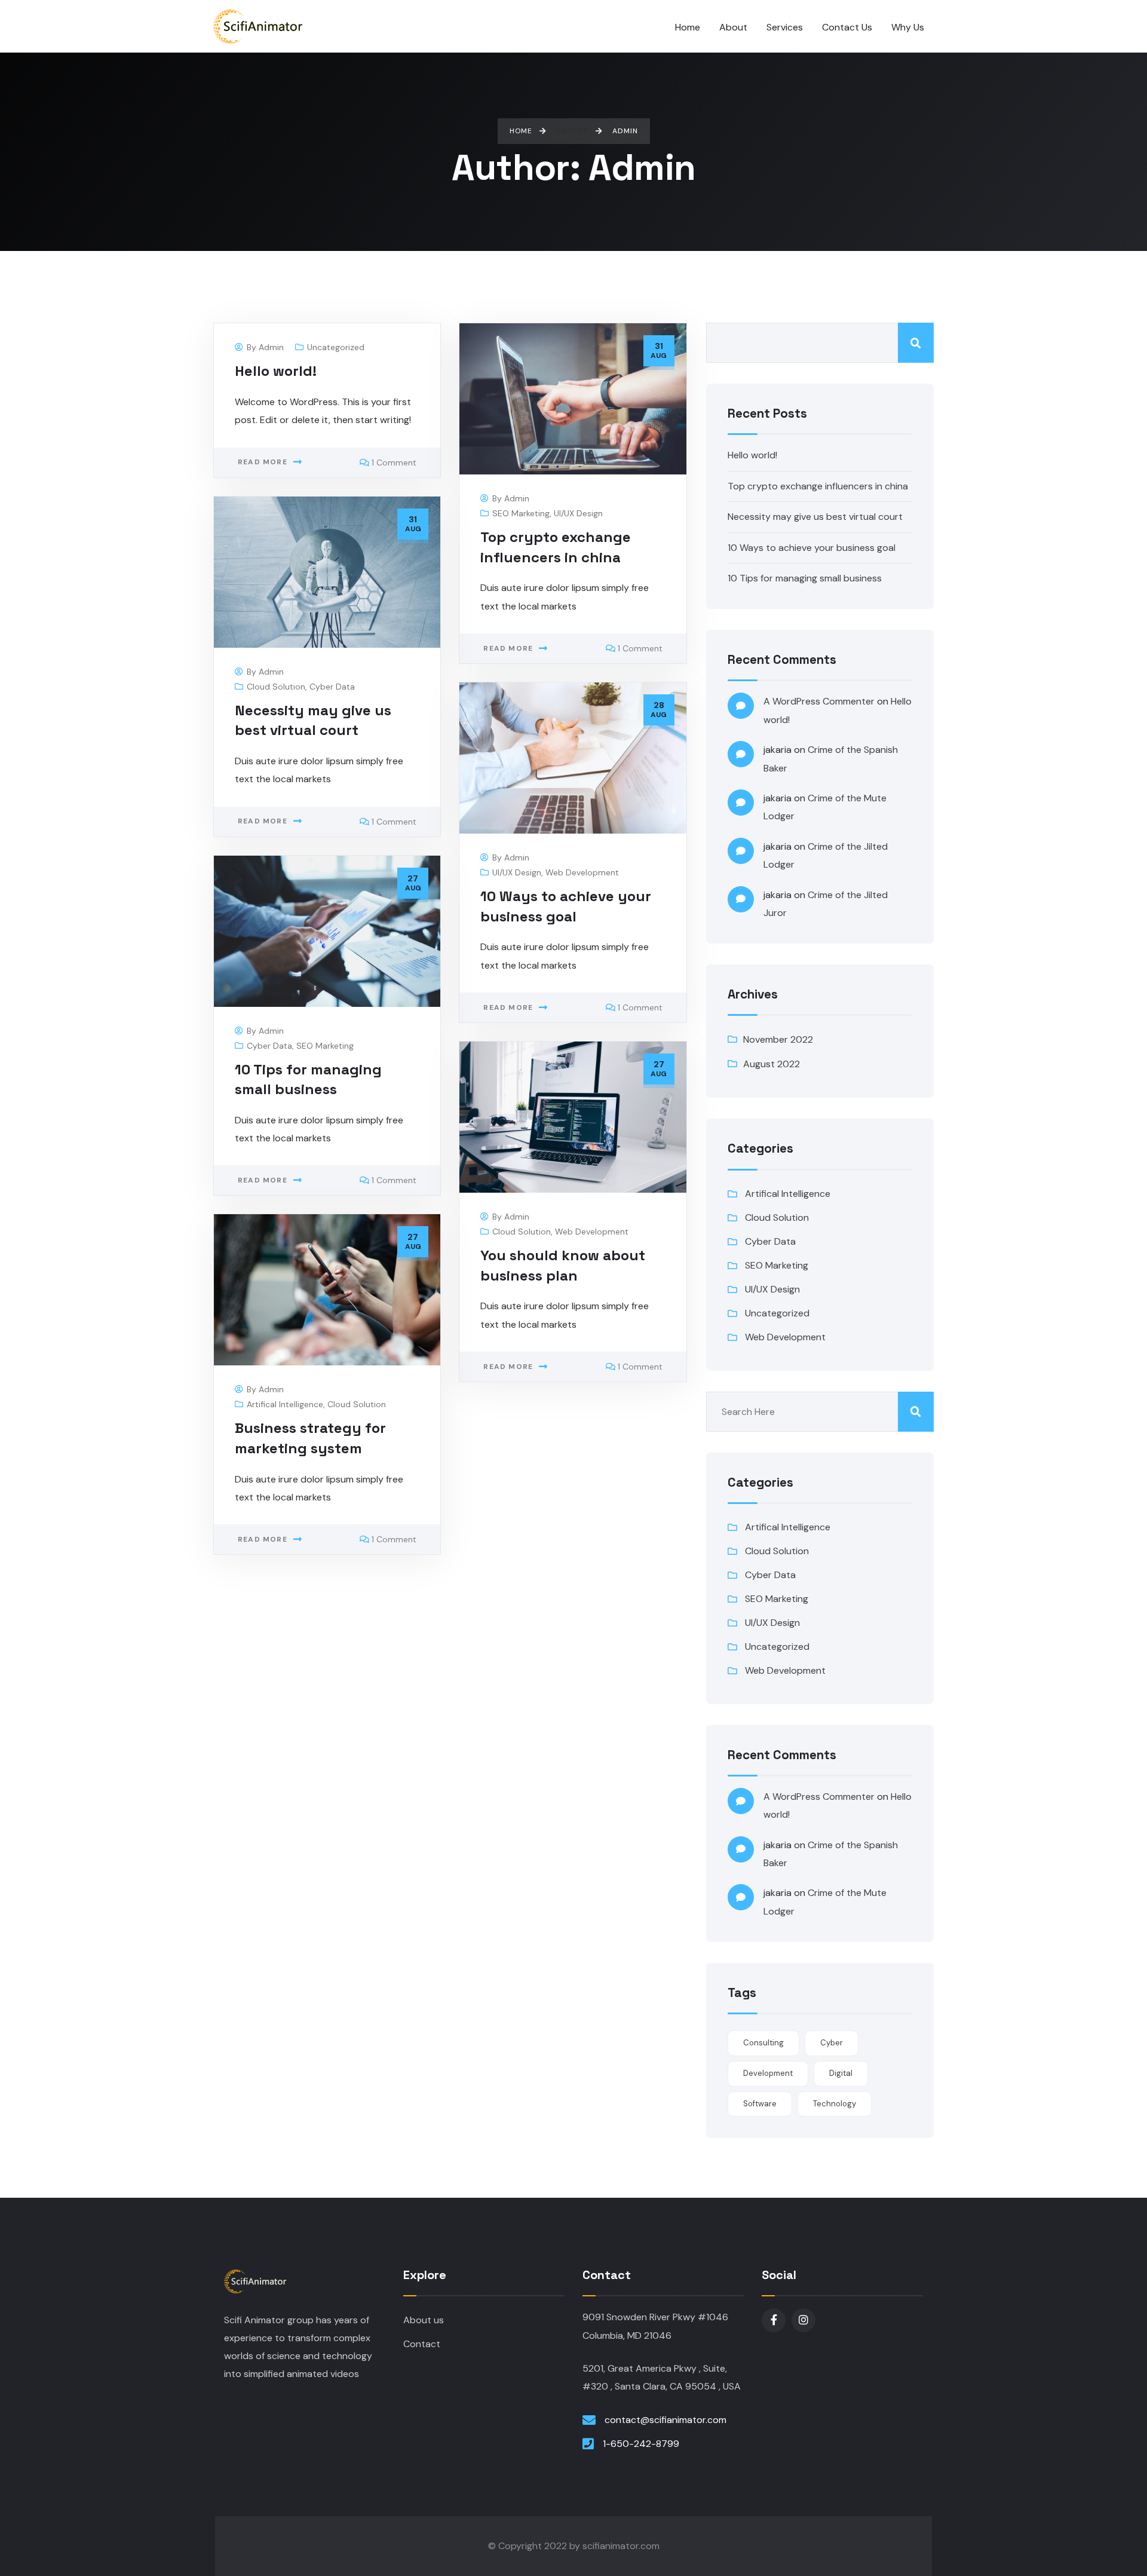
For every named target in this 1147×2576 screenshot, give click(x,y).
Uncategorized (336, 347)
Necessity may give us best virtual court (815, 517)
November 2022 (778, 1039)
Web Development (582, 872)
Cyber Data (332, 687)
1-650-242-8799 (641, 2444)
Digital (841, 2073)
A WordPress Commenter (819, 701)
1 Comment (394, 462)
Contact (422, 2344)
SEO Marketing (521, 513)
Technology (835, 2104)
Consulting (763, 2043)
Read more (263, 462)
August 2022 (772, 1064)
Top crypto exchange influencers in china (818, 486)
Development (768, 2073)
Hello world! (276, 371)
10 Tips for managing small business (805, 578)
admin (271, 347)
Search (916, 343)
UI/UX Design (578, 513)
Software (760, 2104)
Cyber (832, 2043)
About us (424, 2320)
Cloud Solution (276, 687)
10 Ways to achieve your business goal (812, 548)
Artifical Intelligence (285, 1404)
